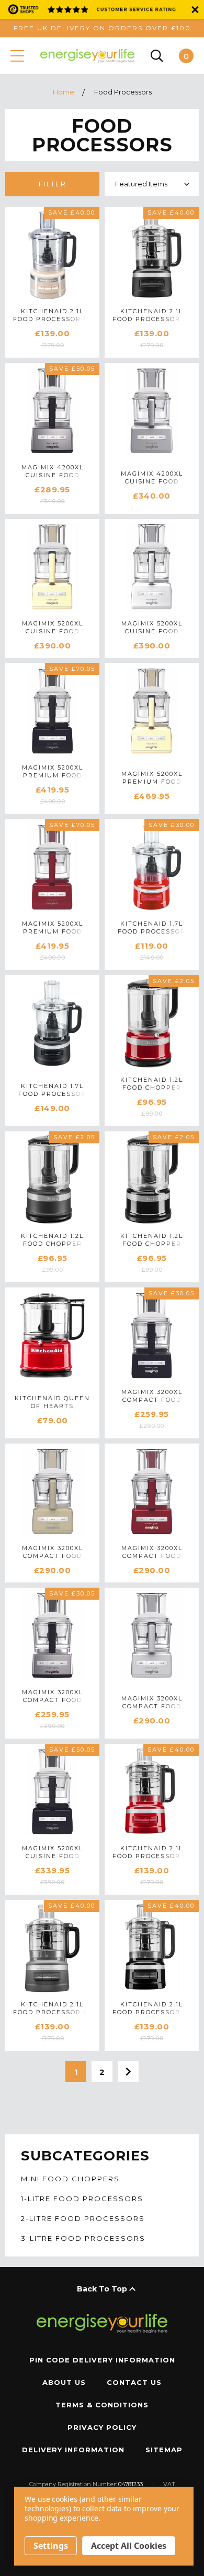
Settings (51, 2546)
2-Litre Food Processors (83, 2219)
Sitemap (164, 2450)
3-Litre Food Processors (83, 2238)
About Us (64, 2382)
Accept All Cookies (129, 2546)
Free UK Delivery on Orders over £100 (102, 28)
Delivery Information (73, 2450)
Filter (53, 184)
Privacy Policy (102, 2427)
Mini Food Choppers (70, 2179)
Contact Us (134, 2382)
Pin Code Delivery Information (102, 2360)
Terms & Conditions (102, 2405)
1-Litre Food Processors (82, 2199)
